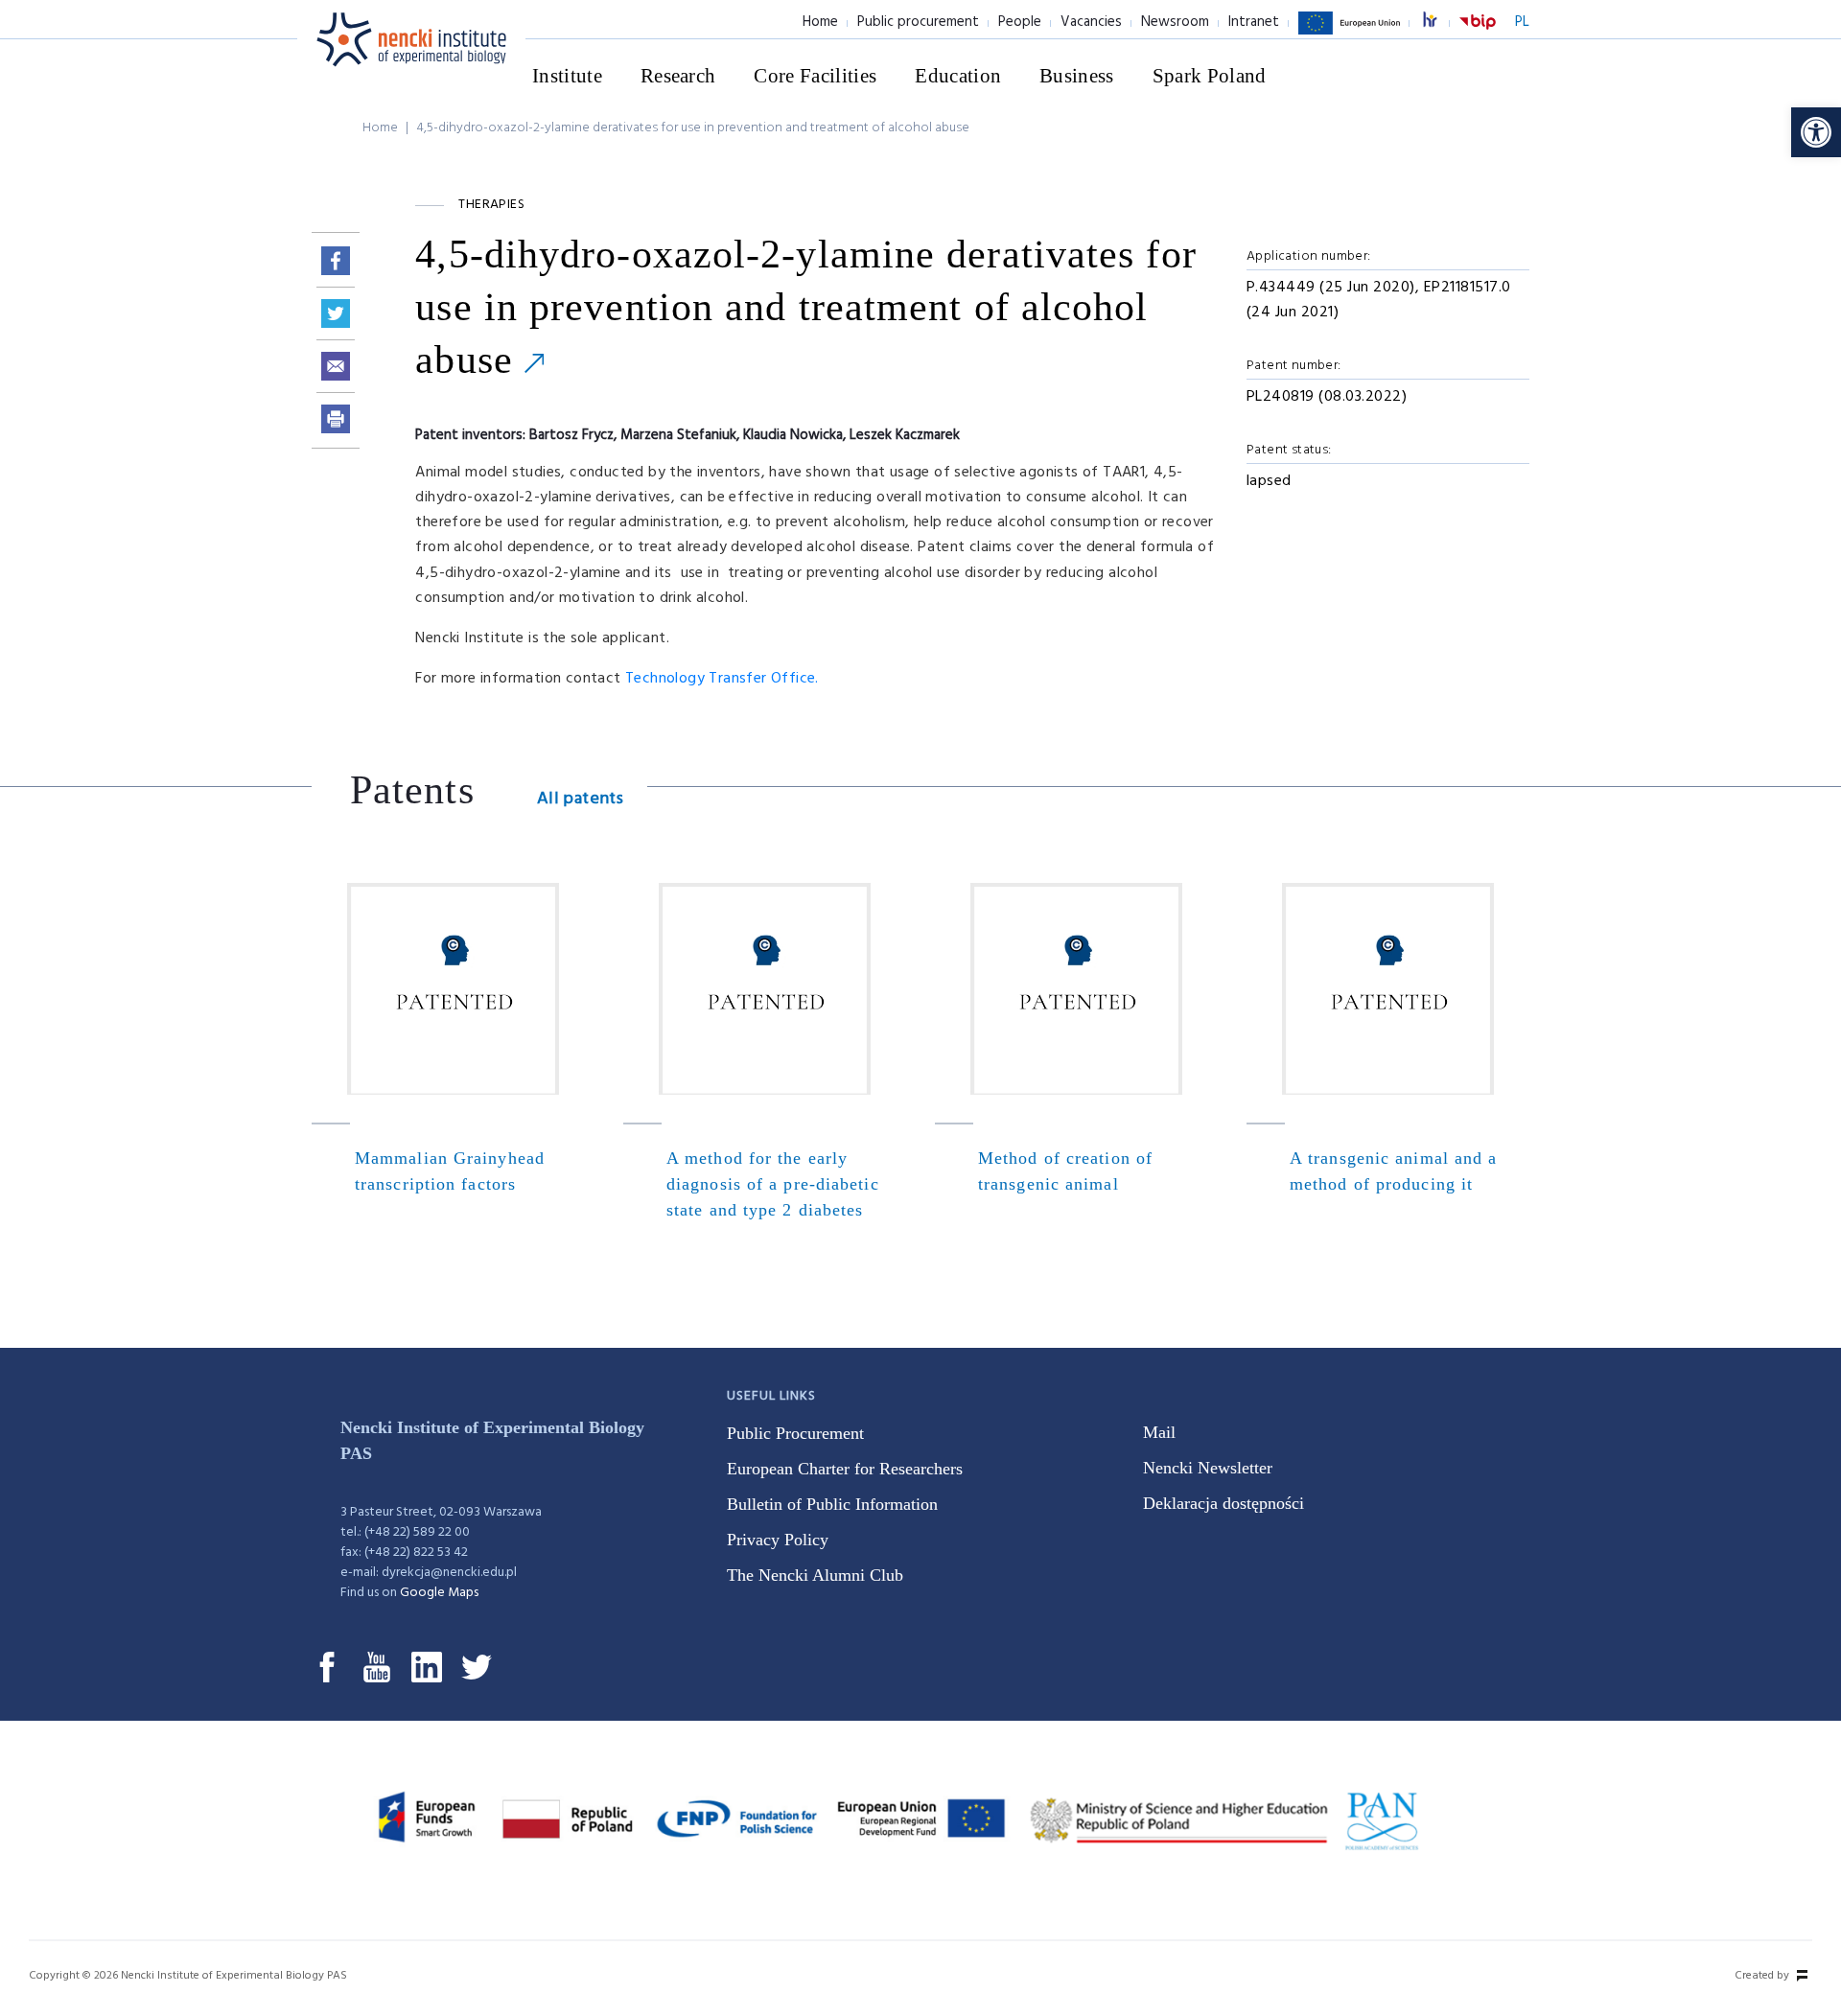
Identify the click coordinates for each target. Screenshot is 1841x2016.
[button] (1816, 132)
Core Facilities (815, 76)
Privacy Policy (778, 1540)
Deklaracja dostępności (1223, 1503)
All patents (580, 799)
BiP (1478, 34)
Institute (567, 76)
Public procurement (918, 22)
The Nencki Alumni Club (815, 1575)
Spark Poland (1210, 76)
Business (1077, 76)
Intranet (1254, 22)
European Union (1349, 34)
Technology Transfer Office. (722, 679)
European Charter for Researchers (845, 1469)
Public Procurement (795, 1433)
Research (678, 76)
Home (820, 22)
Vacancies (1091, 22)
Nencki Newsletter (1208, 1468)
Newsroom (1175, 22)
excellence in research (1440, 23)
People (1020, 22)
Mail (1159, 1432)
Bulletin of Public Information (832, 1504)
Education (958, 76)
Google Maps (439, 1593)
